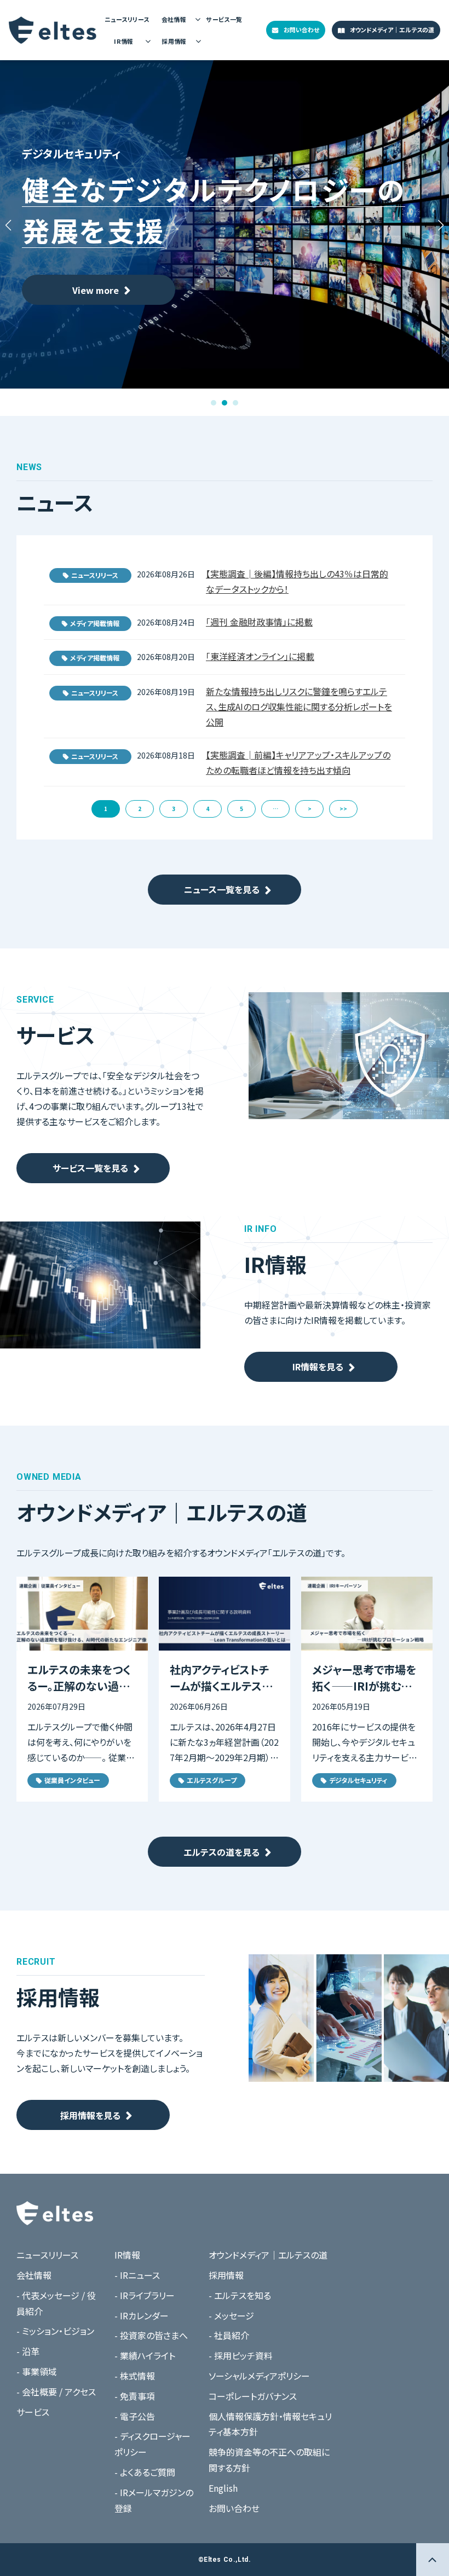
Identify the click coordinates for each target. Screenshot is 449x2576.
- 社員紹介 (229, 2335)
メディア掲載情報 (95, 623)
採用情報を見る (90, 2115)
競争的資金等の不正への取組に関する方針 (269, 2460)
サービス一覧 (224, 19)
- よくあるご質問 (145, 2472)
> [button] (310, 809)
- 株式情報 (135, 2376)
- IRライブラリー (145, 2295)
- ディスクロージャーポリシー (152, 2444)
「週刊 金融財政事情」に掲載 (259, 622)
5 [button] (241, 809)
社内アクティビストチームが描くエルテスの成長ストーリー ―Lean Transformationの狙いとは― (223, 1678)
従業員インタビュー (72, 1780)
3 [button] (174, 809)
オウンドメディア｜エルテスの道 (392, 30)
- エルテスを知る (240, 2295)
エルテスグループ (212, 1780)
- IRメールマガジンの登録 (154, 2500)
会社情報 (174, 19)
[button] (214, 403)
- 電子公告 (135, 2416)
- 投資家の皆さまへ (151, 2335)
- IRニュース (137, 2275)
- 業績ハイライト (145, 2355)
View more (96, 290)
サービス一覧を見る (90, 1168)
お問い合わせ (301, 30)
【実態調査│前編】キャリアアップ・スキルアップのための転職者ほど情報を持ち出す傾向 (298, 762)
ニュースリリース (127, 19)
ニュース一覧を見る (222, 889)
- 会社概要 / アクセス (56, 2392)
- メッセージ (231, 2315)
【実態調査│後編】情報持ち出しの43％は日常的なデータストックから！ (297, 581)
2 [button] (140, 809)
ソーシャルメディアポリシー (259, 2376)
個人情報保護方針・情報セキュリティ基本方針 (270, 2424)
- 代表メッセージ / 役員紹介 (56, 2303)
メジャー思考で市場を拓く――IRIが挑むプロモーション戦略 (364, 1678)
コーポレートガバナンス (253, 2396)
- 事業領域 (37, 2371)
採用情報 (174, 41)
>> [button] (343, 809)
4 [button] (208, 809)
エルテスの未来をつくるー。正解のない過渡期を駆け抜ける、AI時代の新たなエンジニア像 (81, 1678)
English (223, 2488)
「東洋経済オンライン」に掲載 (260, 656)
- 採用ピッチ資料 (241, 2355)
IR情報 (124, 41)
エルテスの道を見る (221, 1852)
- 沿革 (28, 2351)
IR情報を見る (318, 1367)
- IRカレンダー (142, 2315)
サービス (33, 2412)
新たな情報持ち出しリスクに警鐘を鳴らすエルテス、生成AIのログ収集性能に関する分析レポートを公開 (299, 707)
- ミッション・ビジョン (55, 2331)
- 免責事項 (135, 2396)
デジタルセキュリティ (358, 1780)
